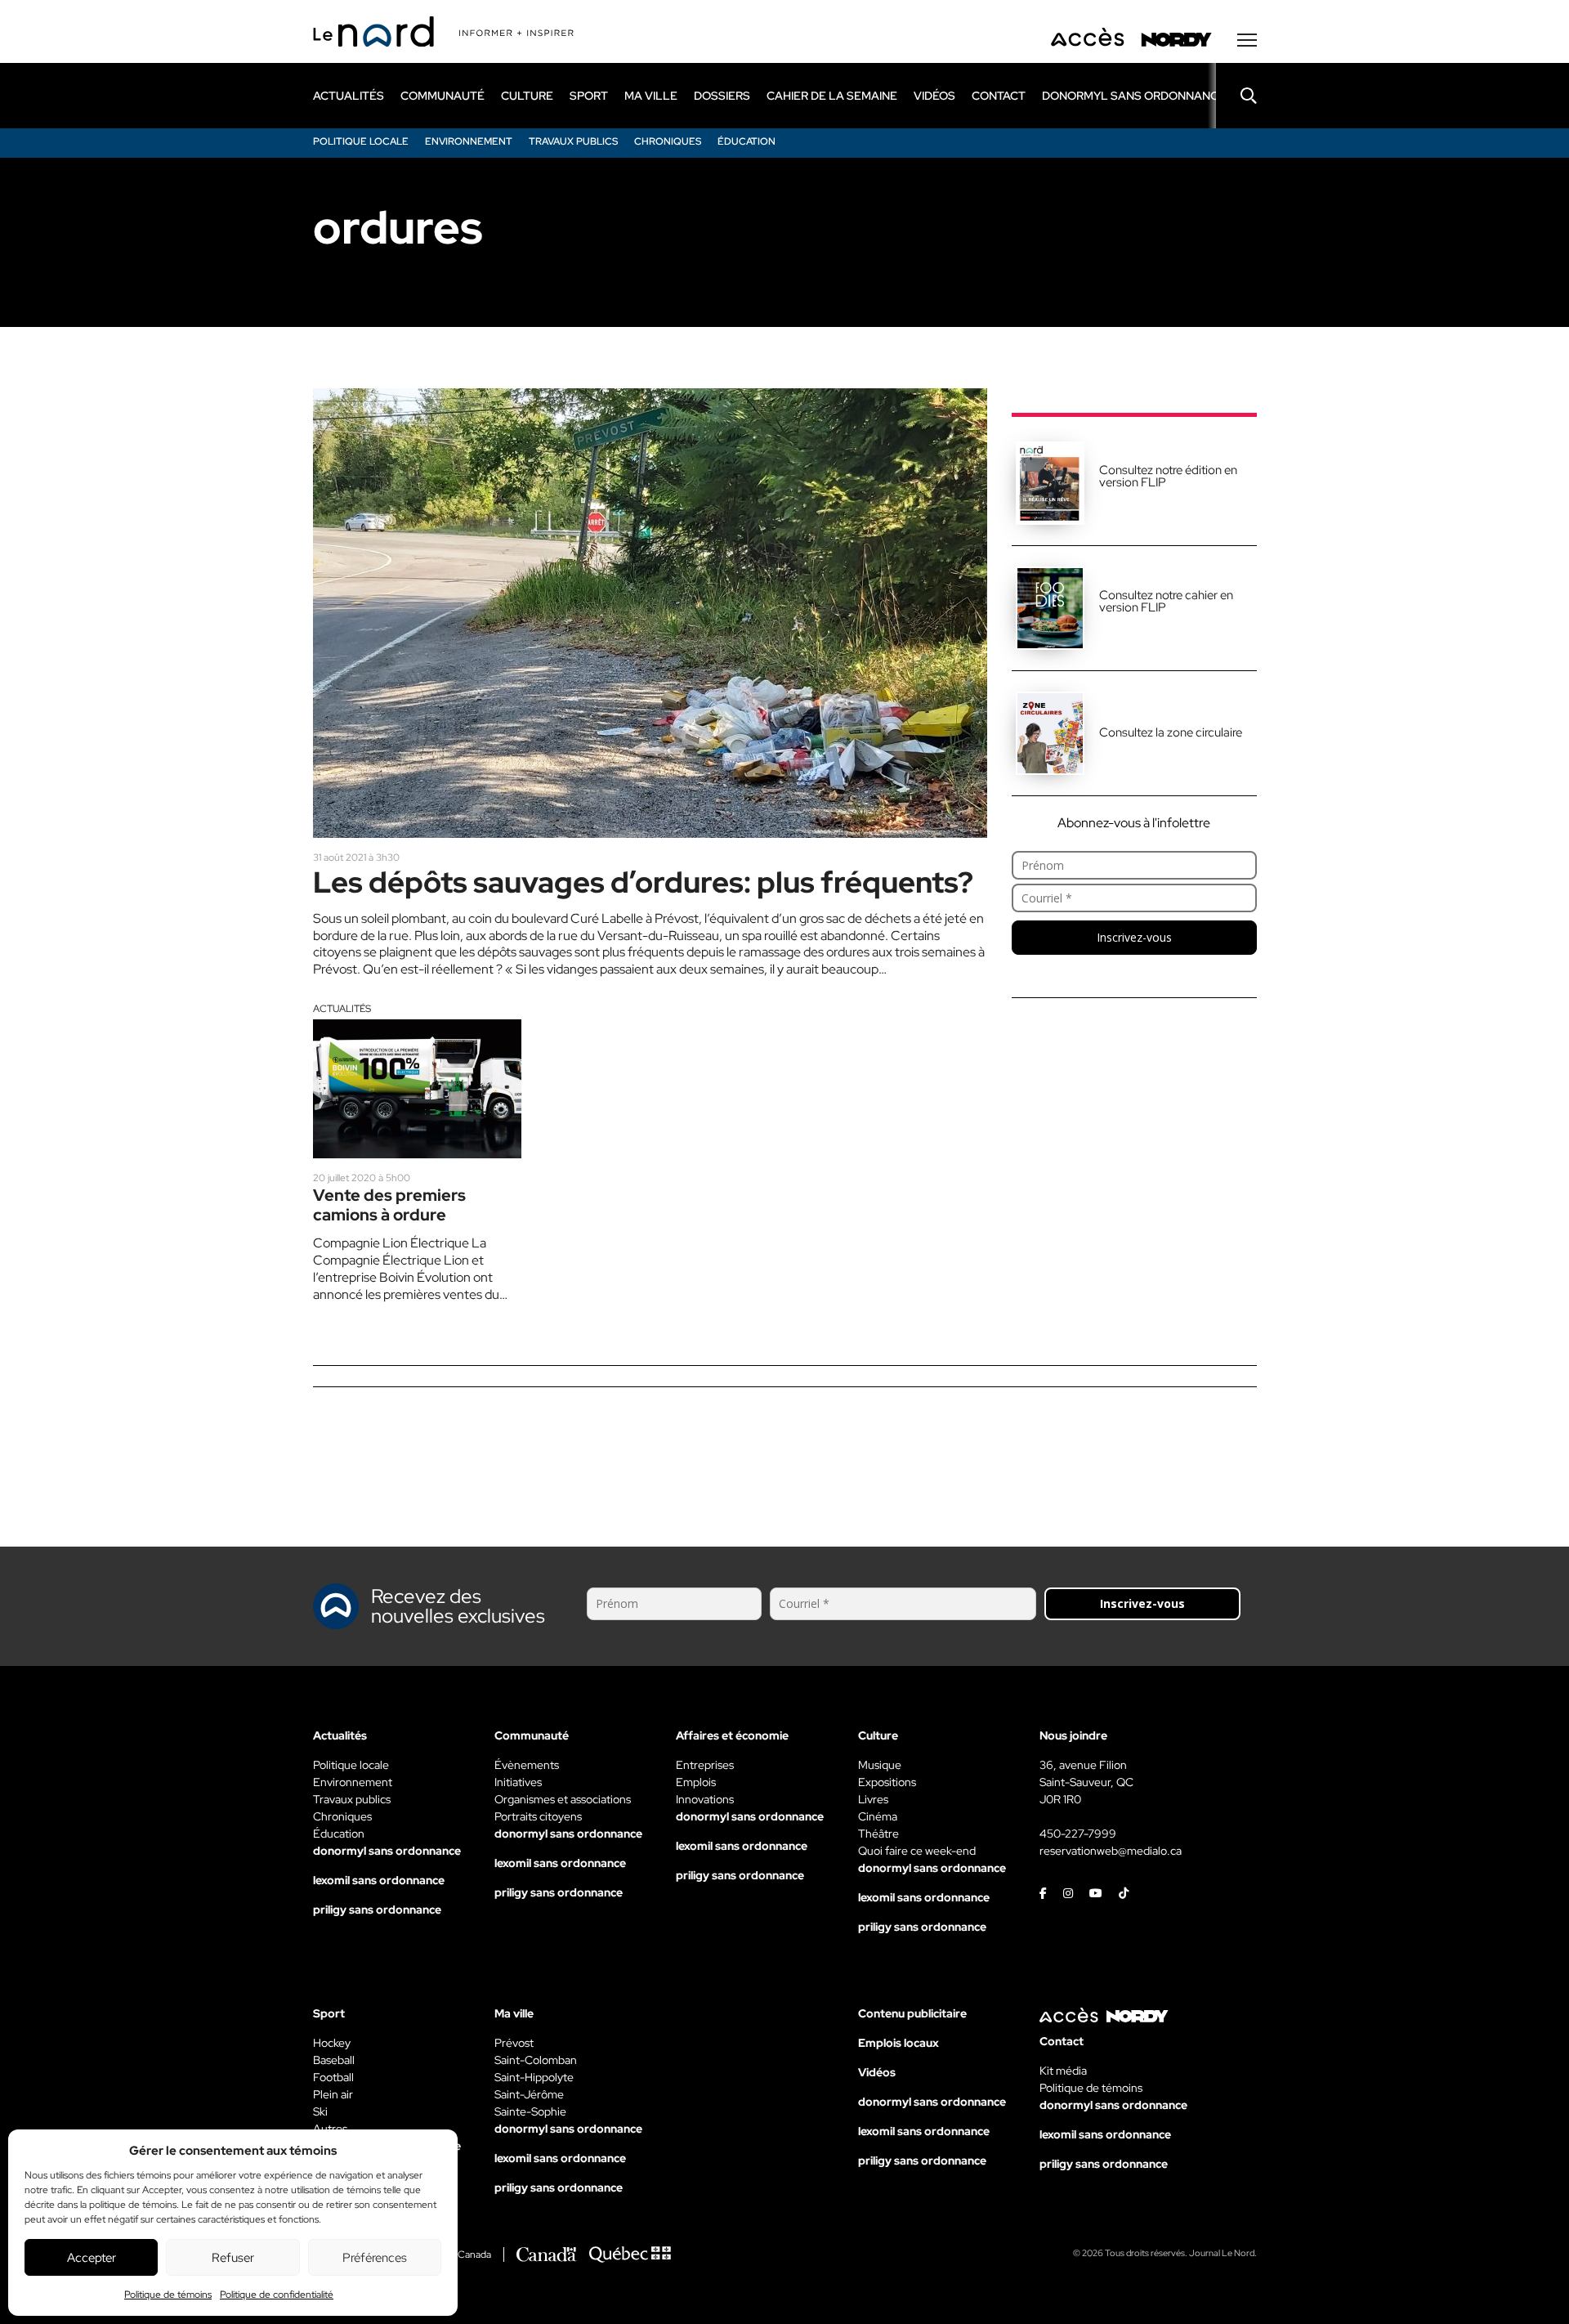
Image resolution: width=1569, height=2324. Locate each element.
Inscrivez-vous (1134, 937)
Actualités (342, 1009)
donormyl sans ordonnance (1134, 96)
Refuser (233, 2258)
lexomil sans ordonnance (379, 1880)
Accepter (92, 2258)
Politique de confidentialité (277, 2295)
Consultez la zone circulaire (1171, 732)
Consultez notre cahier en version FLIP (1166, 601)
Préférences (375, 2258)
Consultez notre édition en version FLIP (1168, 476)
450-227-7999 (1078, 1834)
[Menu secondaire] (1247, 40)
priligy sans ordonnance (377, 1910)
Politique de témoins (168, 2295)
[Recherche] (1236, 96)
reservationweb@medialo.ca (1111, 1851)
